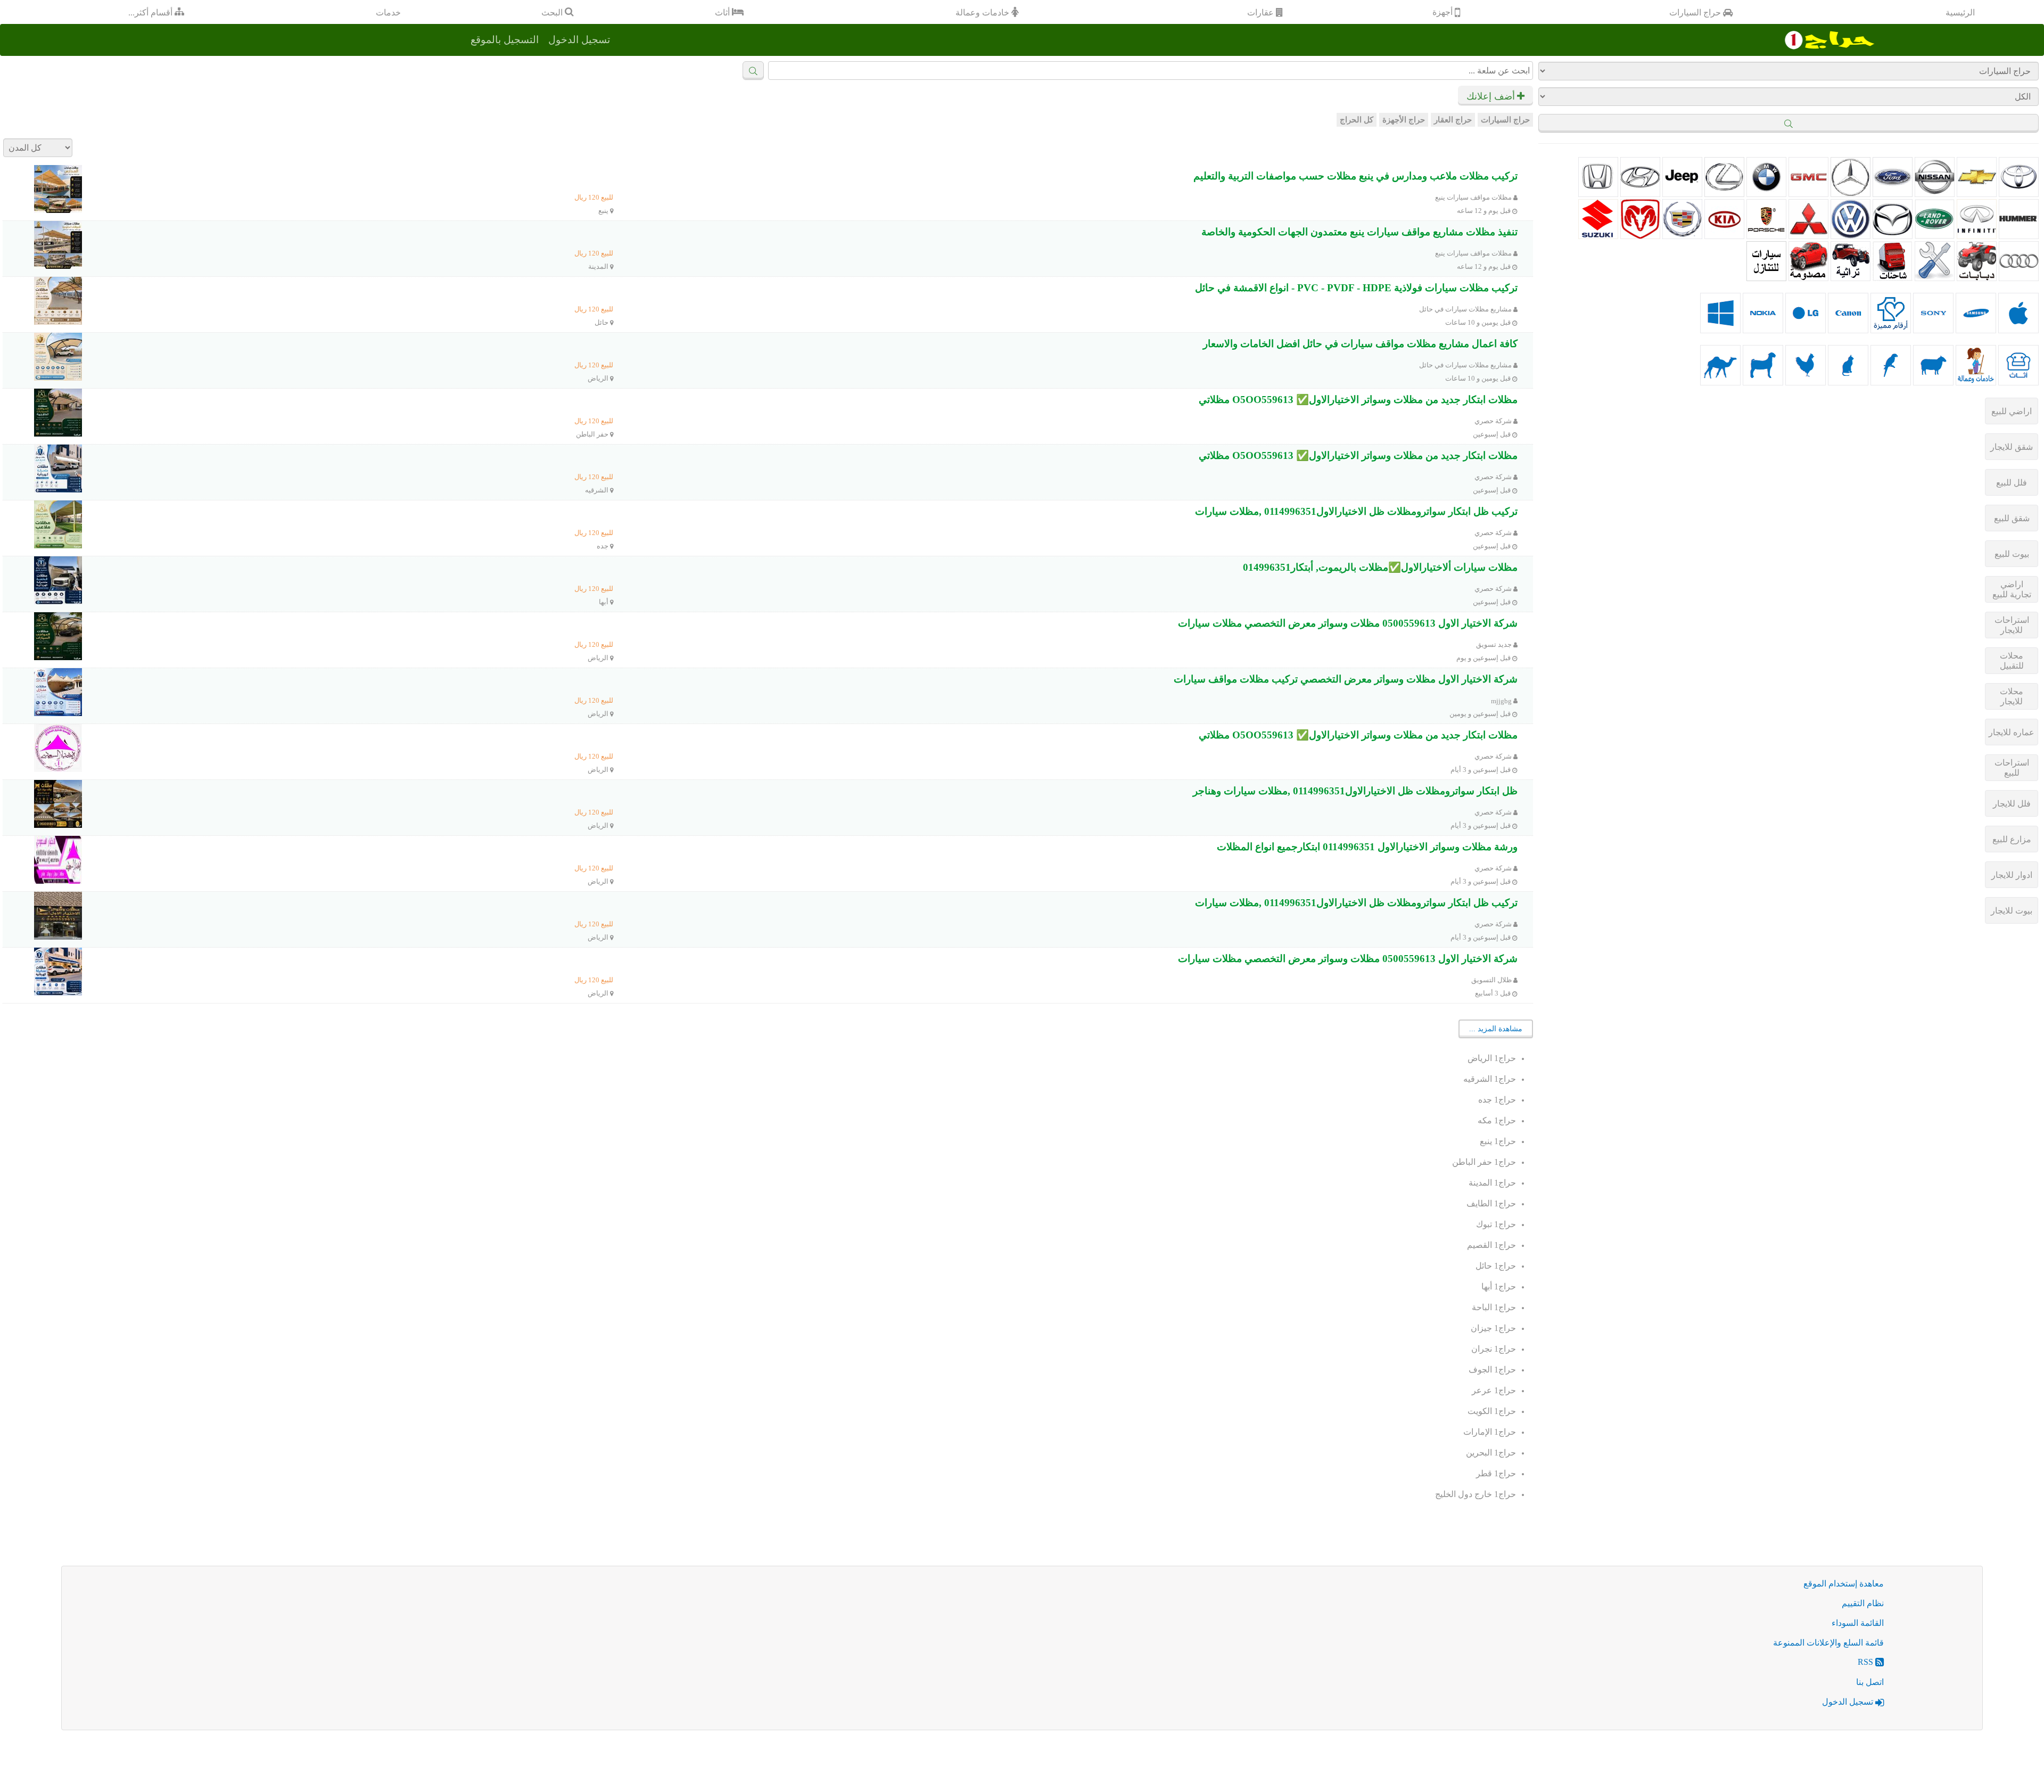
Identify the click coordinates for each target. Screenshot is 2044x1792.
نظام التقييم (1863, 1603)
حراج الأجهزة (1404, 120)
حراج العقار (1453, 120)
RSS (1866, 1662)
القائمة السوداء (1858, 1623)
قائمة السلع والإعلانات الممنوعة (1828, 1643)
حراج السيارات (1505, 120)
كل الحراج (1357, 120)
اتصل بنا (1870, 1682)
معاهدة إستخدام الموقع (1844, 1584)
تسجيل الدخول (1849, 1702)
